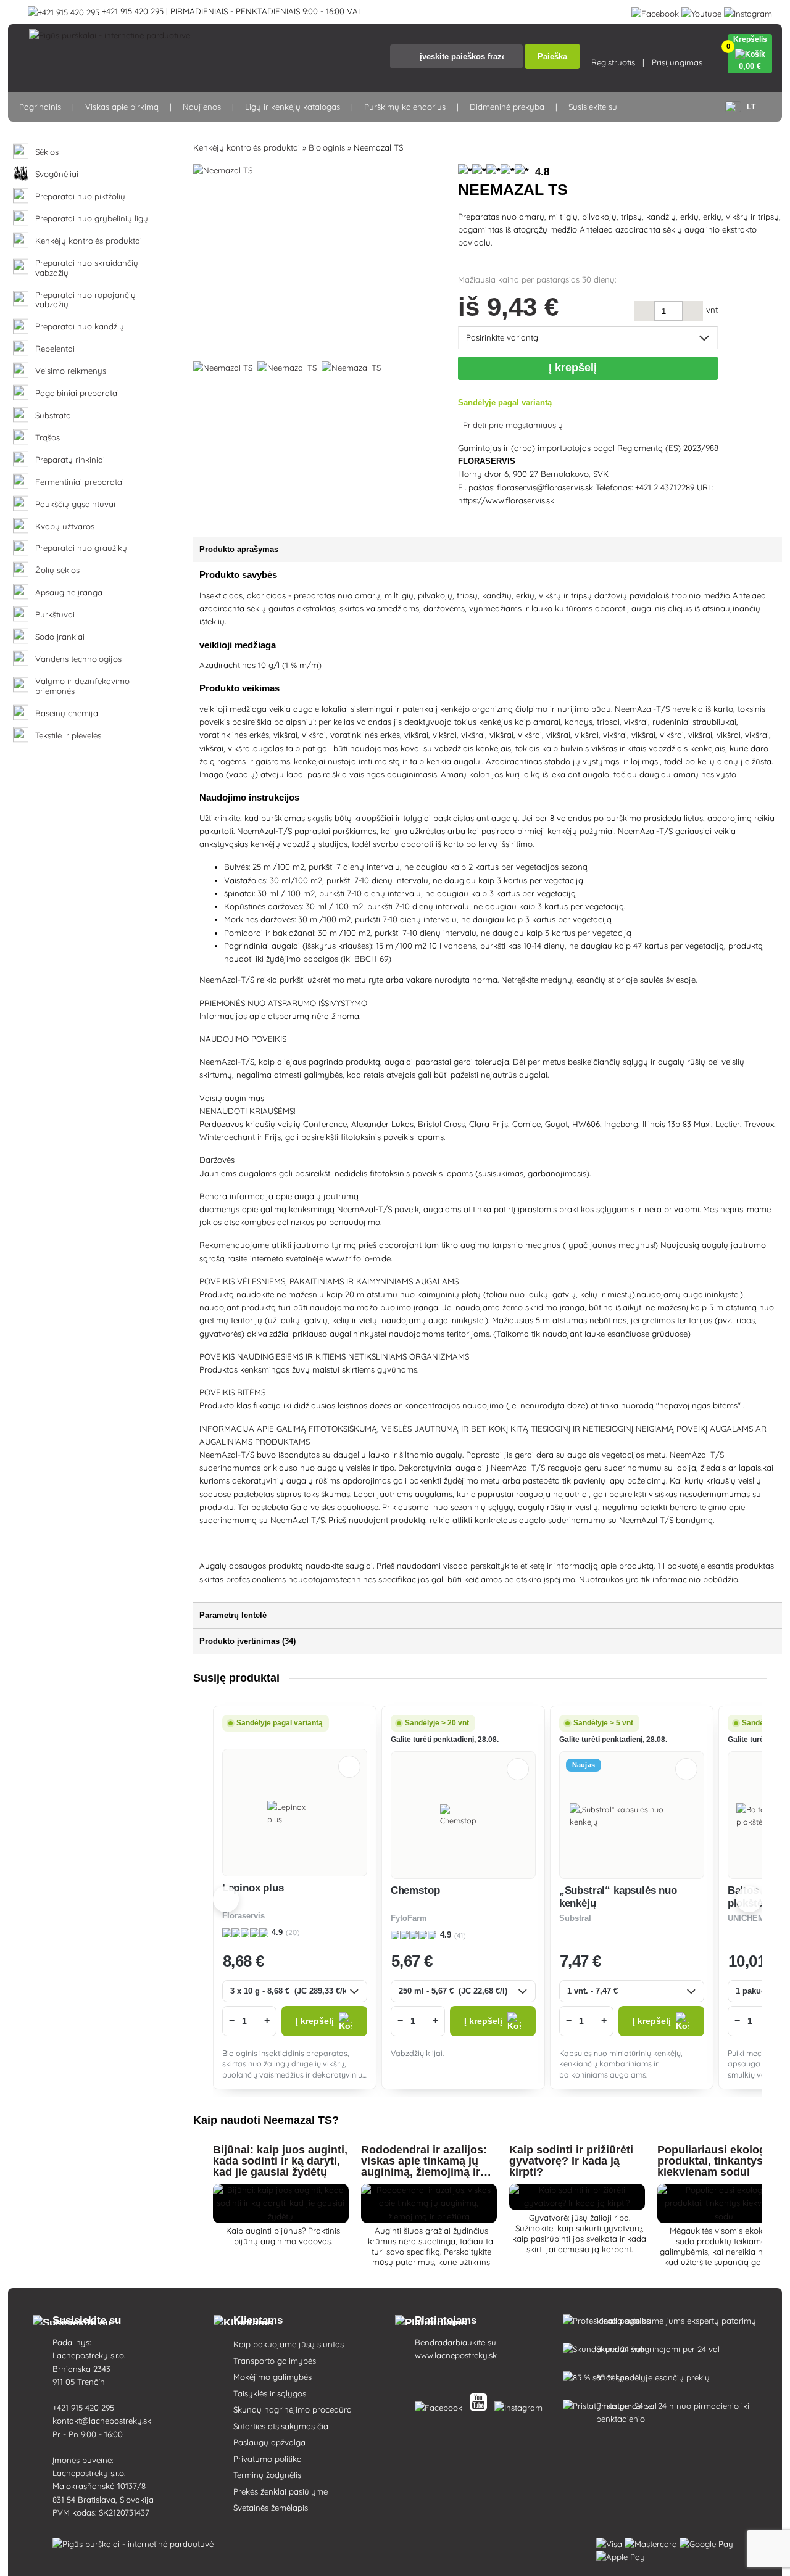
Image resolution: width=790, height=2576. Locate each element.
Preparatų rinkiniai (70, 460)
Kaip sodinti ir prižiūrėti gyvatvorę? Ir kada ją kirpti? (571, 2161)
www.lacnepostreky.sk (456, 2355)
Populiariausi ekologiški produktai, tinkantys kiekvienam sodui (721, 2161)
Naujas (584, 1765)
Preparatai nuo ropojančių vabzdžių (85, 300)
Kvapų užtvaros (65, 526)
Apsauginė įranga (69, 592)
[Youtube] (701, 11)
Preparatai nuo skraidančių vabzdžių (87, 268)
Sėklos (47, 152)
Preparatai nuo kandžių (80, 327)
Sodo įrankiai (60, 637)
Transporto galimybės (275, 2361)
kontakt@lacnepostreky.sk (102, 2421)
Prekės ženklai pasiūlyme (281, 2491)
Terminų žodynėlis (267, 2475)
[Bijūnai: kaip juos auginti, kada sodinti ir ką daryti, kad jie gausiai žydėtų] (281, 2216)
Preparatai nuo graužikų (81, 548)
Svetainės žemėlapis (271, 2508)
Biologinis (327, 147)
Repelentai (55, 349)
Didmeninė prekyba (507, 107)
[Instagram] (748, 11)
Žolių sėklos (57, 570)
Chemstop (415, 1890)
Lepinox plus (253, 1888)
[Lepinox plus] (295, 1813)
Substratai (54, 415)
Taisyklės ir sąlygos (270, 2393)
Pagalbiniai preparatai (77, 393)
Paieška (552, 56)
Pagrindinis (40, 107)
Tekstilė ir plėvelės (68, 736)
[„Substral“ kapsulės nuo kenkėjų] (631, 1815)
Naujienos (202, 107)
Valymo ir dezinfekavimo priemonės (82, 686)
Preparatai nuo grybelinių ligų (92, 219)
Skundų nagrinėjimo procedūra (293, 2409)
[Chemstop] (463, 1815)
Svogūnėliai (57, 174)
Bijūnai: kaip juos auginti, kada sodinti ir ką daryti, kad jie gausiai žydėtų (280, 2161)
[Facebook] (655, 11)
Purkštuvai (55, 615)
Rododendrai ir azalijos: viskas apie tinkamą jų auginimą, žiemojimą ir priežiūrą (424, 2166)
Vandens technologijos (78, 659)
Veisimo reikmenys (71, 371)
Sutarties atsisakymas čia (281, 2426)
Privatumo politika (268, 2459)
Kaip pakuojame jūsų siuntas (289, 2344)
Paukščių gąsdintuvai (75, 504)
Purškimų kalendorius (405, 107)
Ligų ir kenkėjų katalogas (293, 107)
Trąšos (48, 438)
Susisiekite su (593, 107)
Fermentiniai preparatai (80, 482)
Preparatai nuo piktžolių (80, 196)
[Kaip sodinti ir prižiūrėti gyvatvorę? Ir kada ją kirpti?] (577, 2203)
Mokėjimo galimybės (272, 2377)
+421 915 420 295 (83, 2408)
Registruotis (613, 62)
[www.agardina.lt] (441, 2405)
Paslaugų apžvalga (269, 2442)
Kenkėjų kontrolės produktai (89, 241)
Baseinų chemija (67, 713)
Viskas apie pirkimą (122, 107)
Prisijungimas (677, 62)
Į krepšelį (576, 368)
